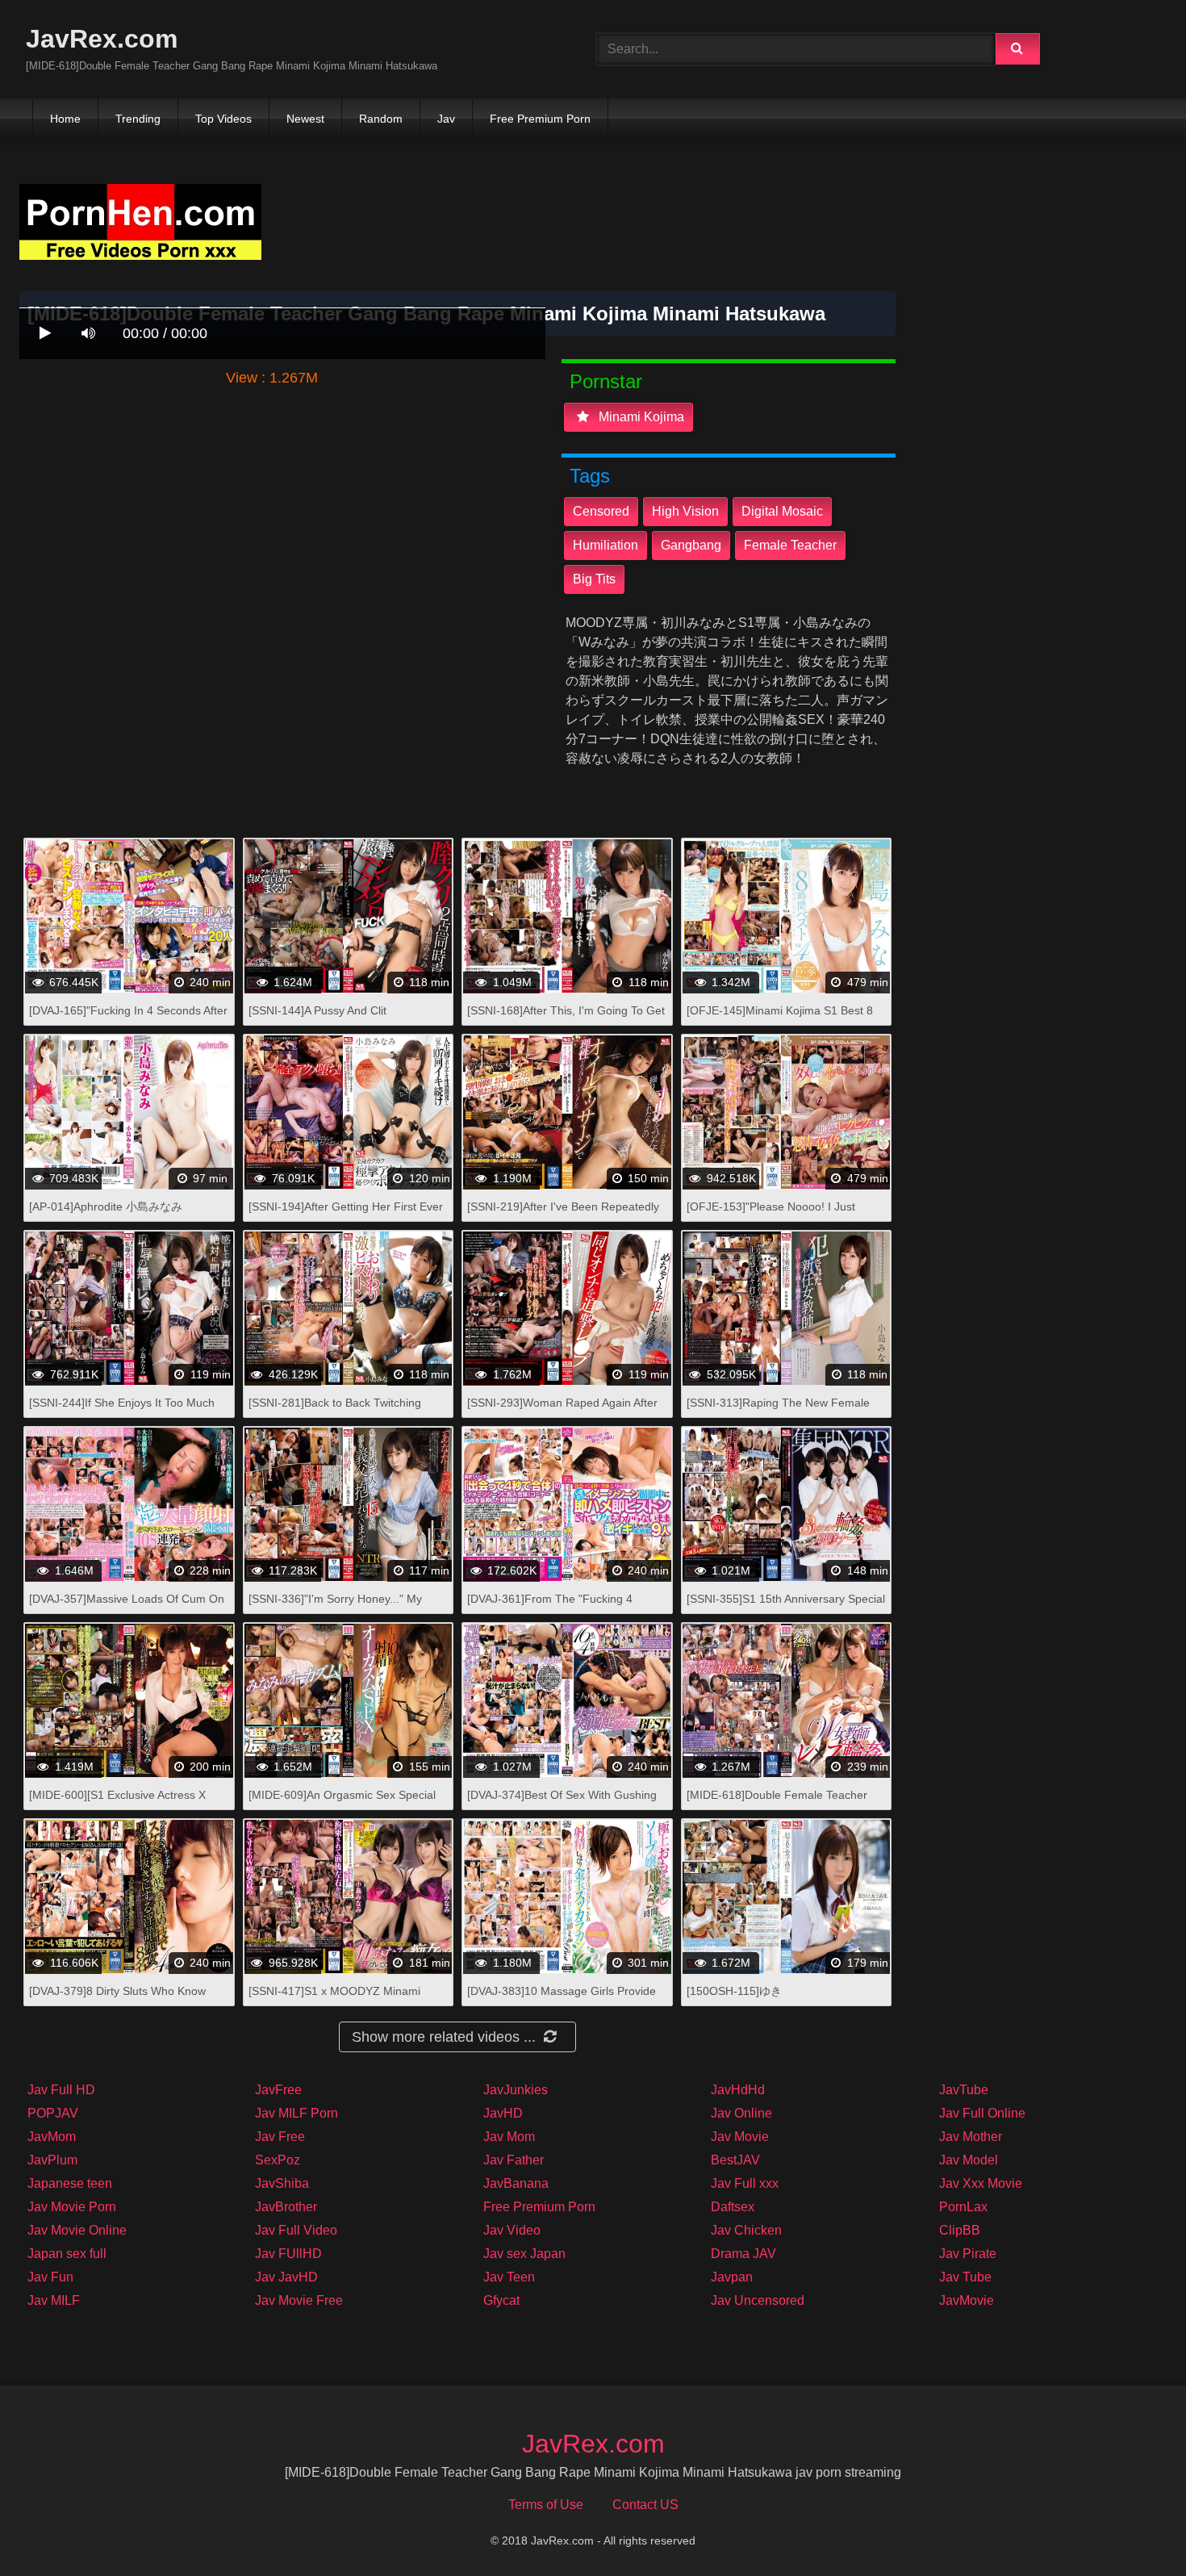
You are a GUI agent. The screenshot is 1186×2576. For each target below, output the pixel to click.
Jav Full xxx (745, 2183)
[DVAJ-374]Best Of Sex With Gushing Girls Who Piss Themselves (562, 1803)
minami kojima (640, 417)
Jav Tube (965, 2277)
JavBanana (516, 2183)
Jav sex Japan (524, 2254)
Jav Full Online (982, 2113)
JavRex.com (102, 39)
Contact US (645, 2505)
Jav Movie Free (299, 2300)
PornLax (963, 2207)
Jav (446, 119)
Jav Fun (50, 2277)
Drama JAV (743, 2254)
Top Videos (223, 119)
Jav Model (969, 2160)
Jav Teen (509, 2277)
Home (65, 119)
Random (381, 119)
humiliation (606, 545)
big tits (594, 579)
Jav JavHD (286, 2277)
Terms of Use (546, 2505)
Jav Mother (971, 2137)
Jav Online (741, 2113)
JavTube (964, 2090)
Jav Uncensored (758, 2300)
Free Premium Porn (540, 119)
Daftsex (733, 2207)
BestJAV (735, 2160)
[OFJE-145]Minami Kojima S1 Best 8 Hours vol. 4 (780, 1019)
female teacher (790, 545)
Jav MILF (54, 2300)
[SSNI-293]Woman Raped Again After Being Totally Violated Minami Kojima (562, 1411)
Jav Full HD (61, 2090)
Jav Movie (740, 2137)
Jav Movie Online (77, 2230)
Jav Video (512, 2230)
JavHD (503, 2113)
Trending (138, 119)
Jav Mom (509, 2137)
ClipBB (960, 2230)
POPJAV (53, 2113)
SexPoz (278, 2160)
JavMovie (967, 2300)
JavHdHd (738, 2090)
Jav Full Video (296, 2230)
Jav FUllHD (288, 2254)
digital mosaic (782, 511)
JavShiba (282, 2183)
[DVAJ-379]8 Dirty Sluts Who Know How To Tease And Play (117, 1999)
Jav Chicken (746, 2230)
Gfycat (501, 2300)
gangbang (691, 545)
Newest (305, 119)
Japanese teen (70, 2183)
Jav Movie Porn (72, 2207)
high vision (685, 511)
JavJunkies (516, 2090)
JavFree (278, 2090)
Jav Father (514, 2160)
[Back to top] (1132, 2528)
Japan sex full (67, 2254)
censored (601, 511)
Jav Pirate (968, 2254)
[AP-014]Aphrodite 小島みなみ (106, 1206)
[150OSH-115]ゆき (734, 1991)
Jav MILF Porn (296, 2113)
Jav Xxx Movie (981, 2183)
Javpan (732, 2277)
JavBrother (286, 2207)
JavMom (52, 2137)
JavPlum (52, 2160)
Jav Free (280, 2137)
